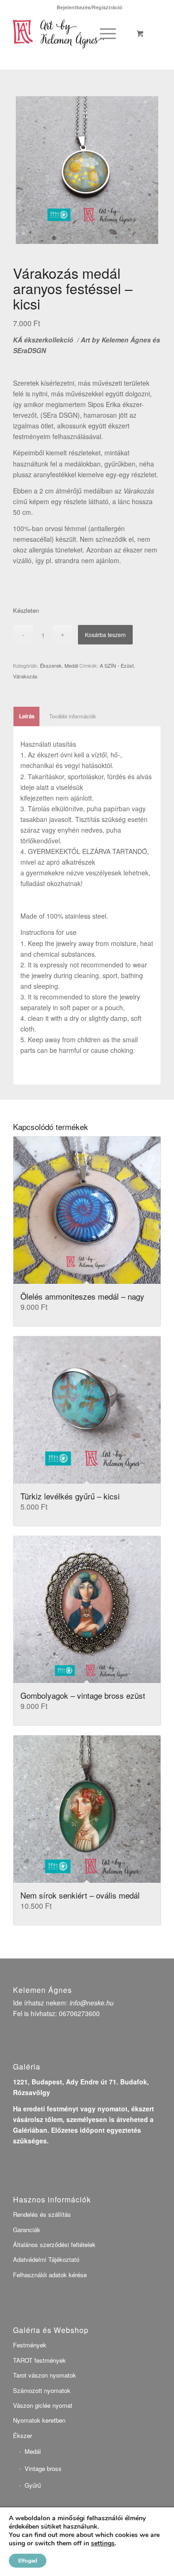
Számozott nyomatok (42, 2390)
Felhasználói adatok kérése (50, 2275)
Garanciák (27, 2230)
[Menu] (106, 33)
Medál (71, 665)
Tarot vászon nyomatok (45, 2375)
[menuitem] (90, 7)
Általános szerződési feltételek (54, 2244)
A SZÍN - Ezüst (117, 665)
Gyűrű (33, 2485)
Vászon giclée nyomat (43, 2405)
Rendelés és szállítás (42, 2214)
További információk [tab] (73, 716)
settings (103, 2543)
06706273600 (79, 2013)
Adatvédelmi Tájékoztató (46, 2259)
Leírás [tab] (27, 716)
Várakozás (25, 676)
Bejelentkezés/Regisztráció (90, 7)
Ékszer (23, 2435)
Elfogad (28, 2561)
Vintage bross (43, 2468)
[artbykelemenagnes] (72, 33)
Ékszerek (51, 665)
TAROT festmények (39, 2360)
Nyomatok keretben (39, 2420)
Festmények (30, 2345)
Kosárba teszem (105, 634)
